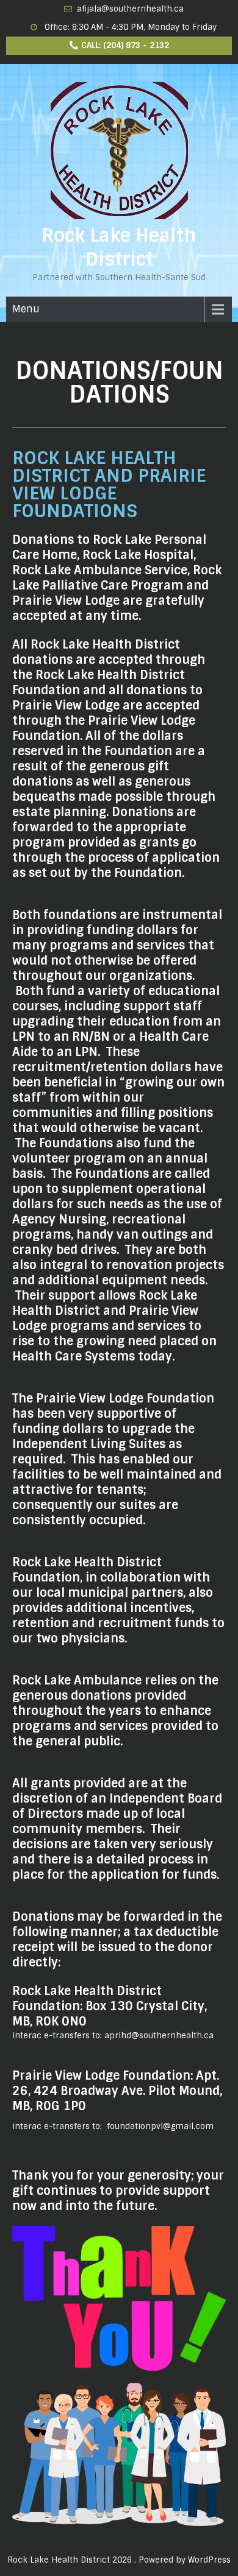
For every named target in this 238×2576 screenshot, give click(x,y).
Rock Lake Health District (119, 247)
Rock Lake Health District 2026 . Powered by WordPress (119, 2560)
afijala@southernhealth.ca (130, 9)
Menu (26, 309)
